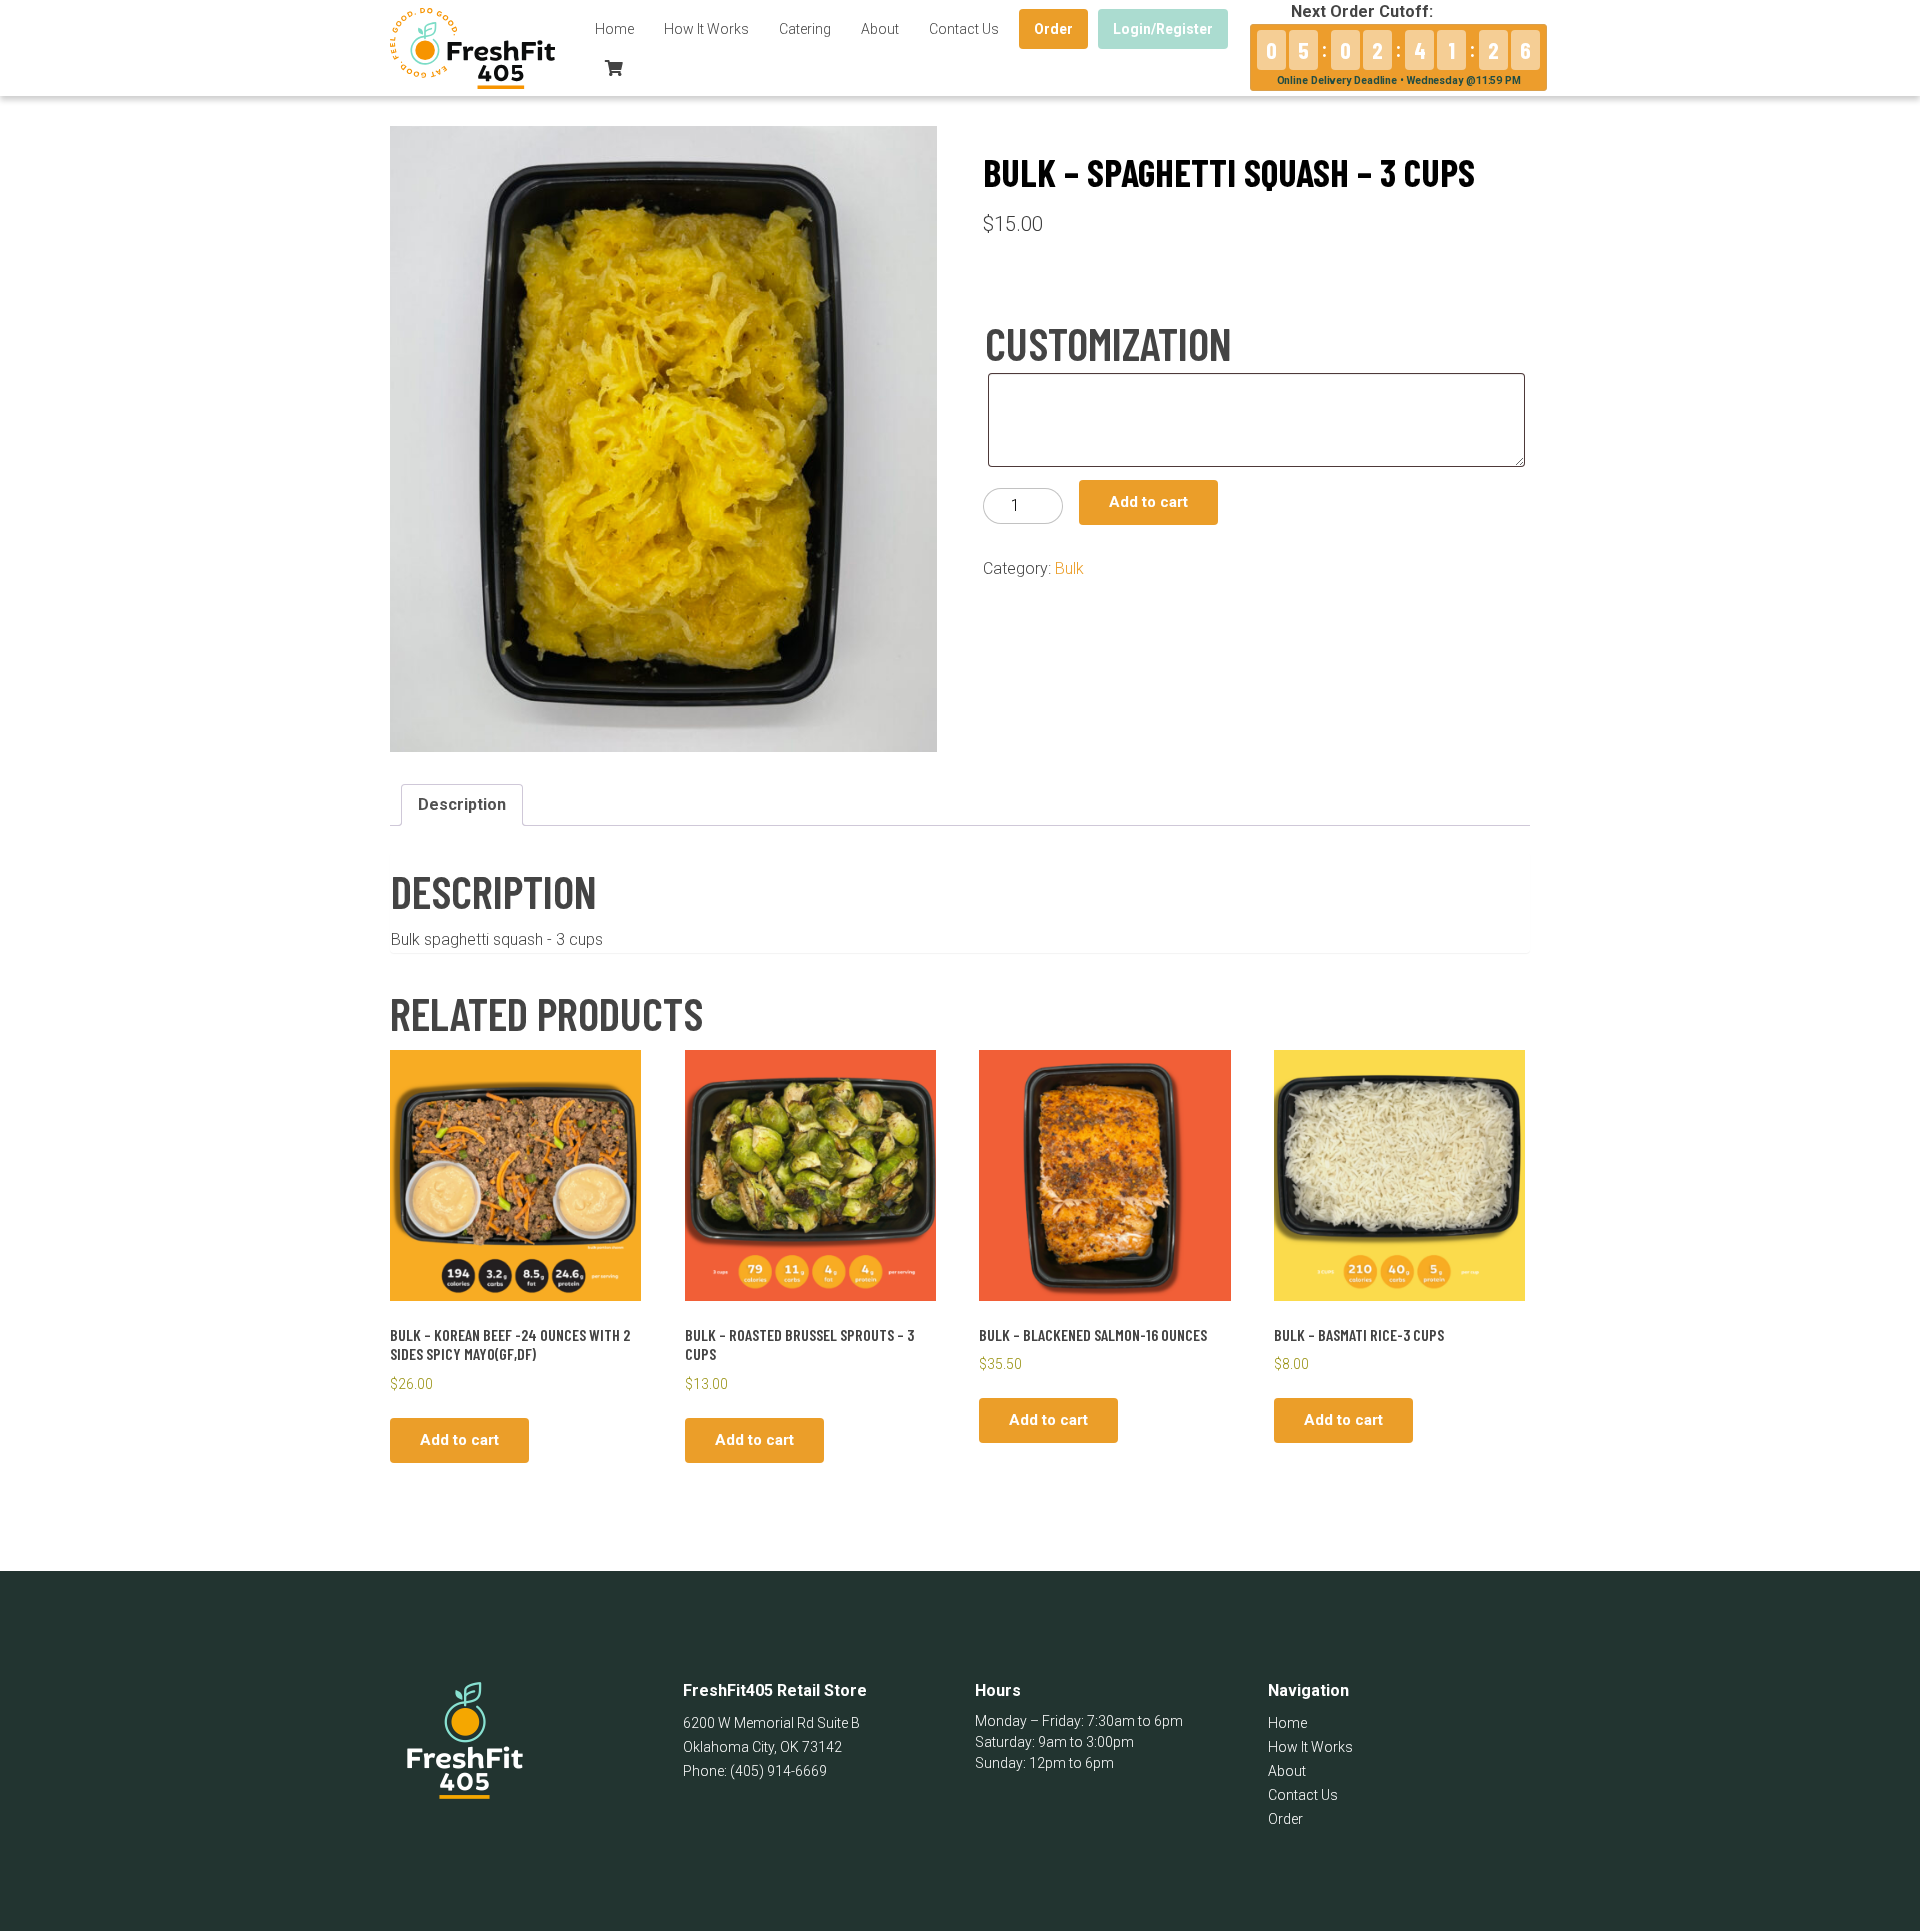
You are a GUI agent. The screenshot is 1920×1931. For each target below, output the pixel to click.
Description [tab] (462, 804)
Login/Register (1163, 29)
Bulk (1069, 568)
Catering (805, 29)
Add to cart (1148, 502)
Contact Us (964, 29)
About (880, 29)
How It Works (706, 29)
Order (1053, 29)
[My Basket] (614, 68)
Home (614, 29)
